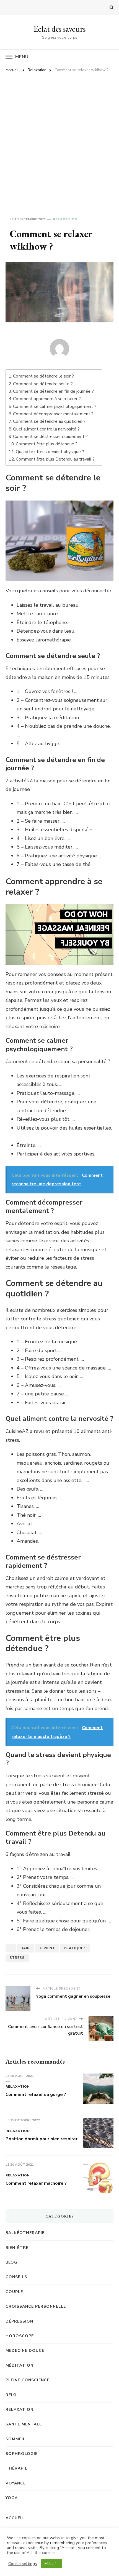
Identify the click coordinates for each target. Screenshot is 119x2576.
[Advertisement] (59, 138)
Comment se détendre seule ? (43, 384)
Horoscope (20, 2336)
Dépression (19, 2321)
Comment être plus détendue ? (47, 444)
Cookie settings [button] (23, 2564)
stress (17, 1958)
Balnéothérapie (25, 2233)
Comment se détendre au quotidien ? (49, 421)
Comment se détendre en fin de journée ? (53, 391)
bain (25, 1948)
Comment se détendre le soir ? (43, 376)
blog (11, 2262)
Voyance (16, 2483)
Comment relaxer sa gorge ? (36, 2094)
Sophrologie (22, 2454)
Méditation (20, 2365)
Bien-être (17, 2248)
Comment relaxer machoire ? (36, 2183)
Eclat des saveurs (59, 29)
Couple (14, 2292)
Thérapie (16, 2468)
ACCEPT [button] (51, 2563)
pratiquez (75, 1948)
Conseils (16, 2277)
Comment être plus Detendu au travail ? (55, 459)
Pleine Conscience (28, 2380)
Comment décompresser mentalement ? (53, 414)
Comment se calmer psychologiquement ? (55, 406)
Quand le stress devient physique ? (50, 452)
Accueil (15, 2518)
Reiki (11, 2395)
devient (47, 1948)
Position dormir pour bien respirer (42, 2139)
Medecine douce (25, 2351)
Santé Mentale (24, 2424)
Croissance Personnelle (36, 2306)
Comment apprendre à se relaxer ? (47, 399)
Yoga (12, 2498)
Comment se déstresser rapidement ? (50, 437)
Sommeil (15, 2439)
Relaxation (65, 219)
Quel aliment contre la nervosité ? (46, 429)
